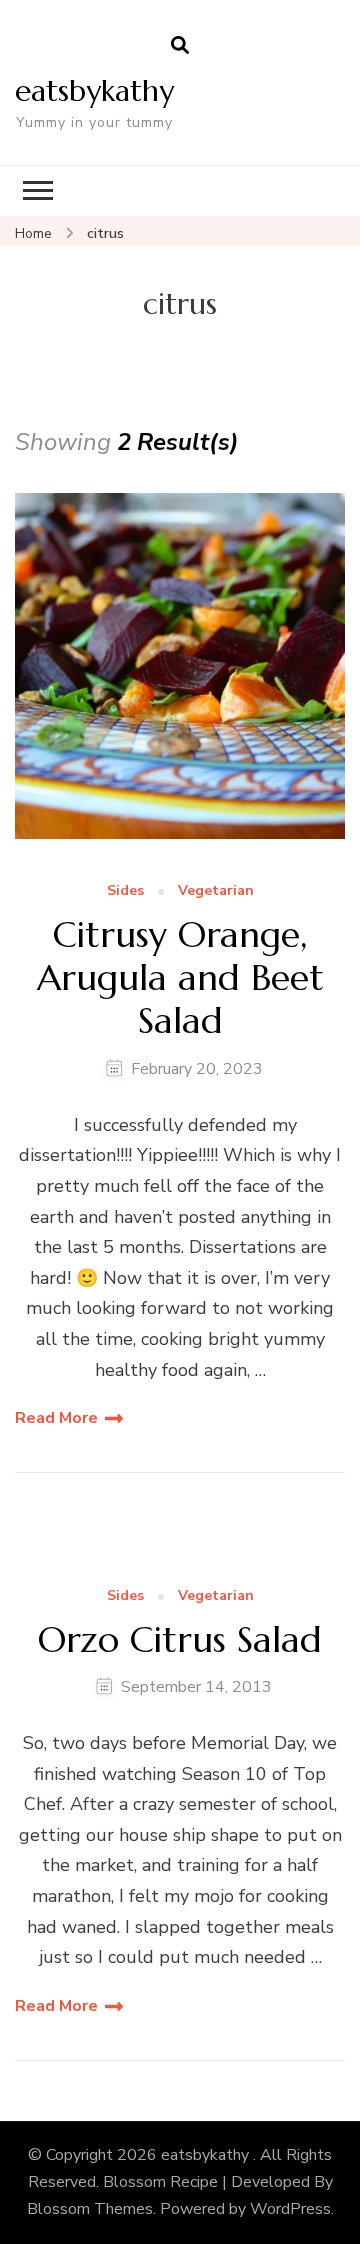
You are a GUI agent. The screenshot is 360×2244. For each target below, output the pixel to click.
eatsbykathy (94, 90)
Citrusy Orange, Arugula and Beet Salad (180, 978)
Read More (56, 1418)
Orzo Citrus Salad (180, 1639)
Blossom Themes (90, 2209)
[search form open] (180, 46)
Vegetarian (216, 891)
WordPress (290, 2209)
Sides (125, 891)
